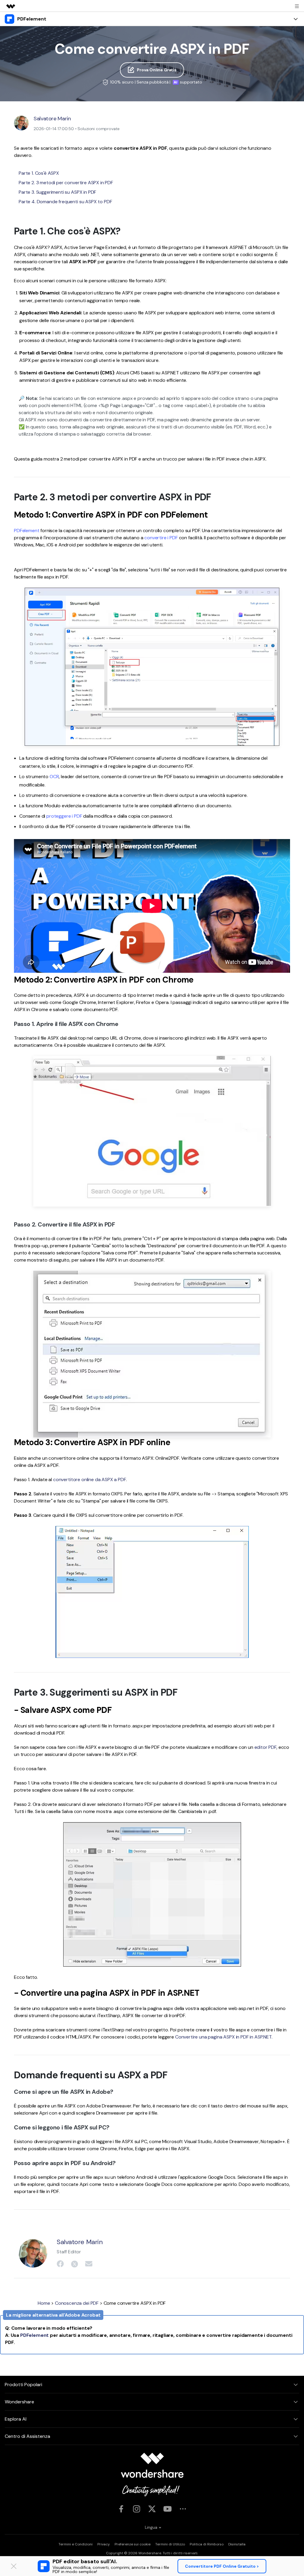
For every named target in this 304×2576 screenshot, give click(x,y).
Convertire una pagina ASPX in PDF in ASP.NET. (224, 2037)
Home (44, 2303)
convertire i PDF (161, 538)
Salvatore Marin (52, 119)
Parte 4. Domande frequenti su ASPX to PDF (65, 202)
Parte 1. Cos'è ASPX (39, 173)
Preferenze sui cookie (133, 2544)
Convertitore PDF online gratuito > (222, 2566)
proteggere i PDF (64, 816)
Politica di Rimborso (207, 2544)
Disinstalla (237, 2544)
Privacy (104, 2544)
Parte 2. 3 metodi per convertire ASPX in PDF (66, 183)
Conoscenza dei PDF (77, 2303)
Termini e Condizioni (76, 2544)
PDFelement (27, 531)
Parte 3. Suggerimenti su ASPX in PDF (57, 192)
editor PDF (265, 1747)
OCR (54, 777)
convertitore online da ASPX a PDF (90, 1479)
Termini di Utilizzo (170, 2544)
